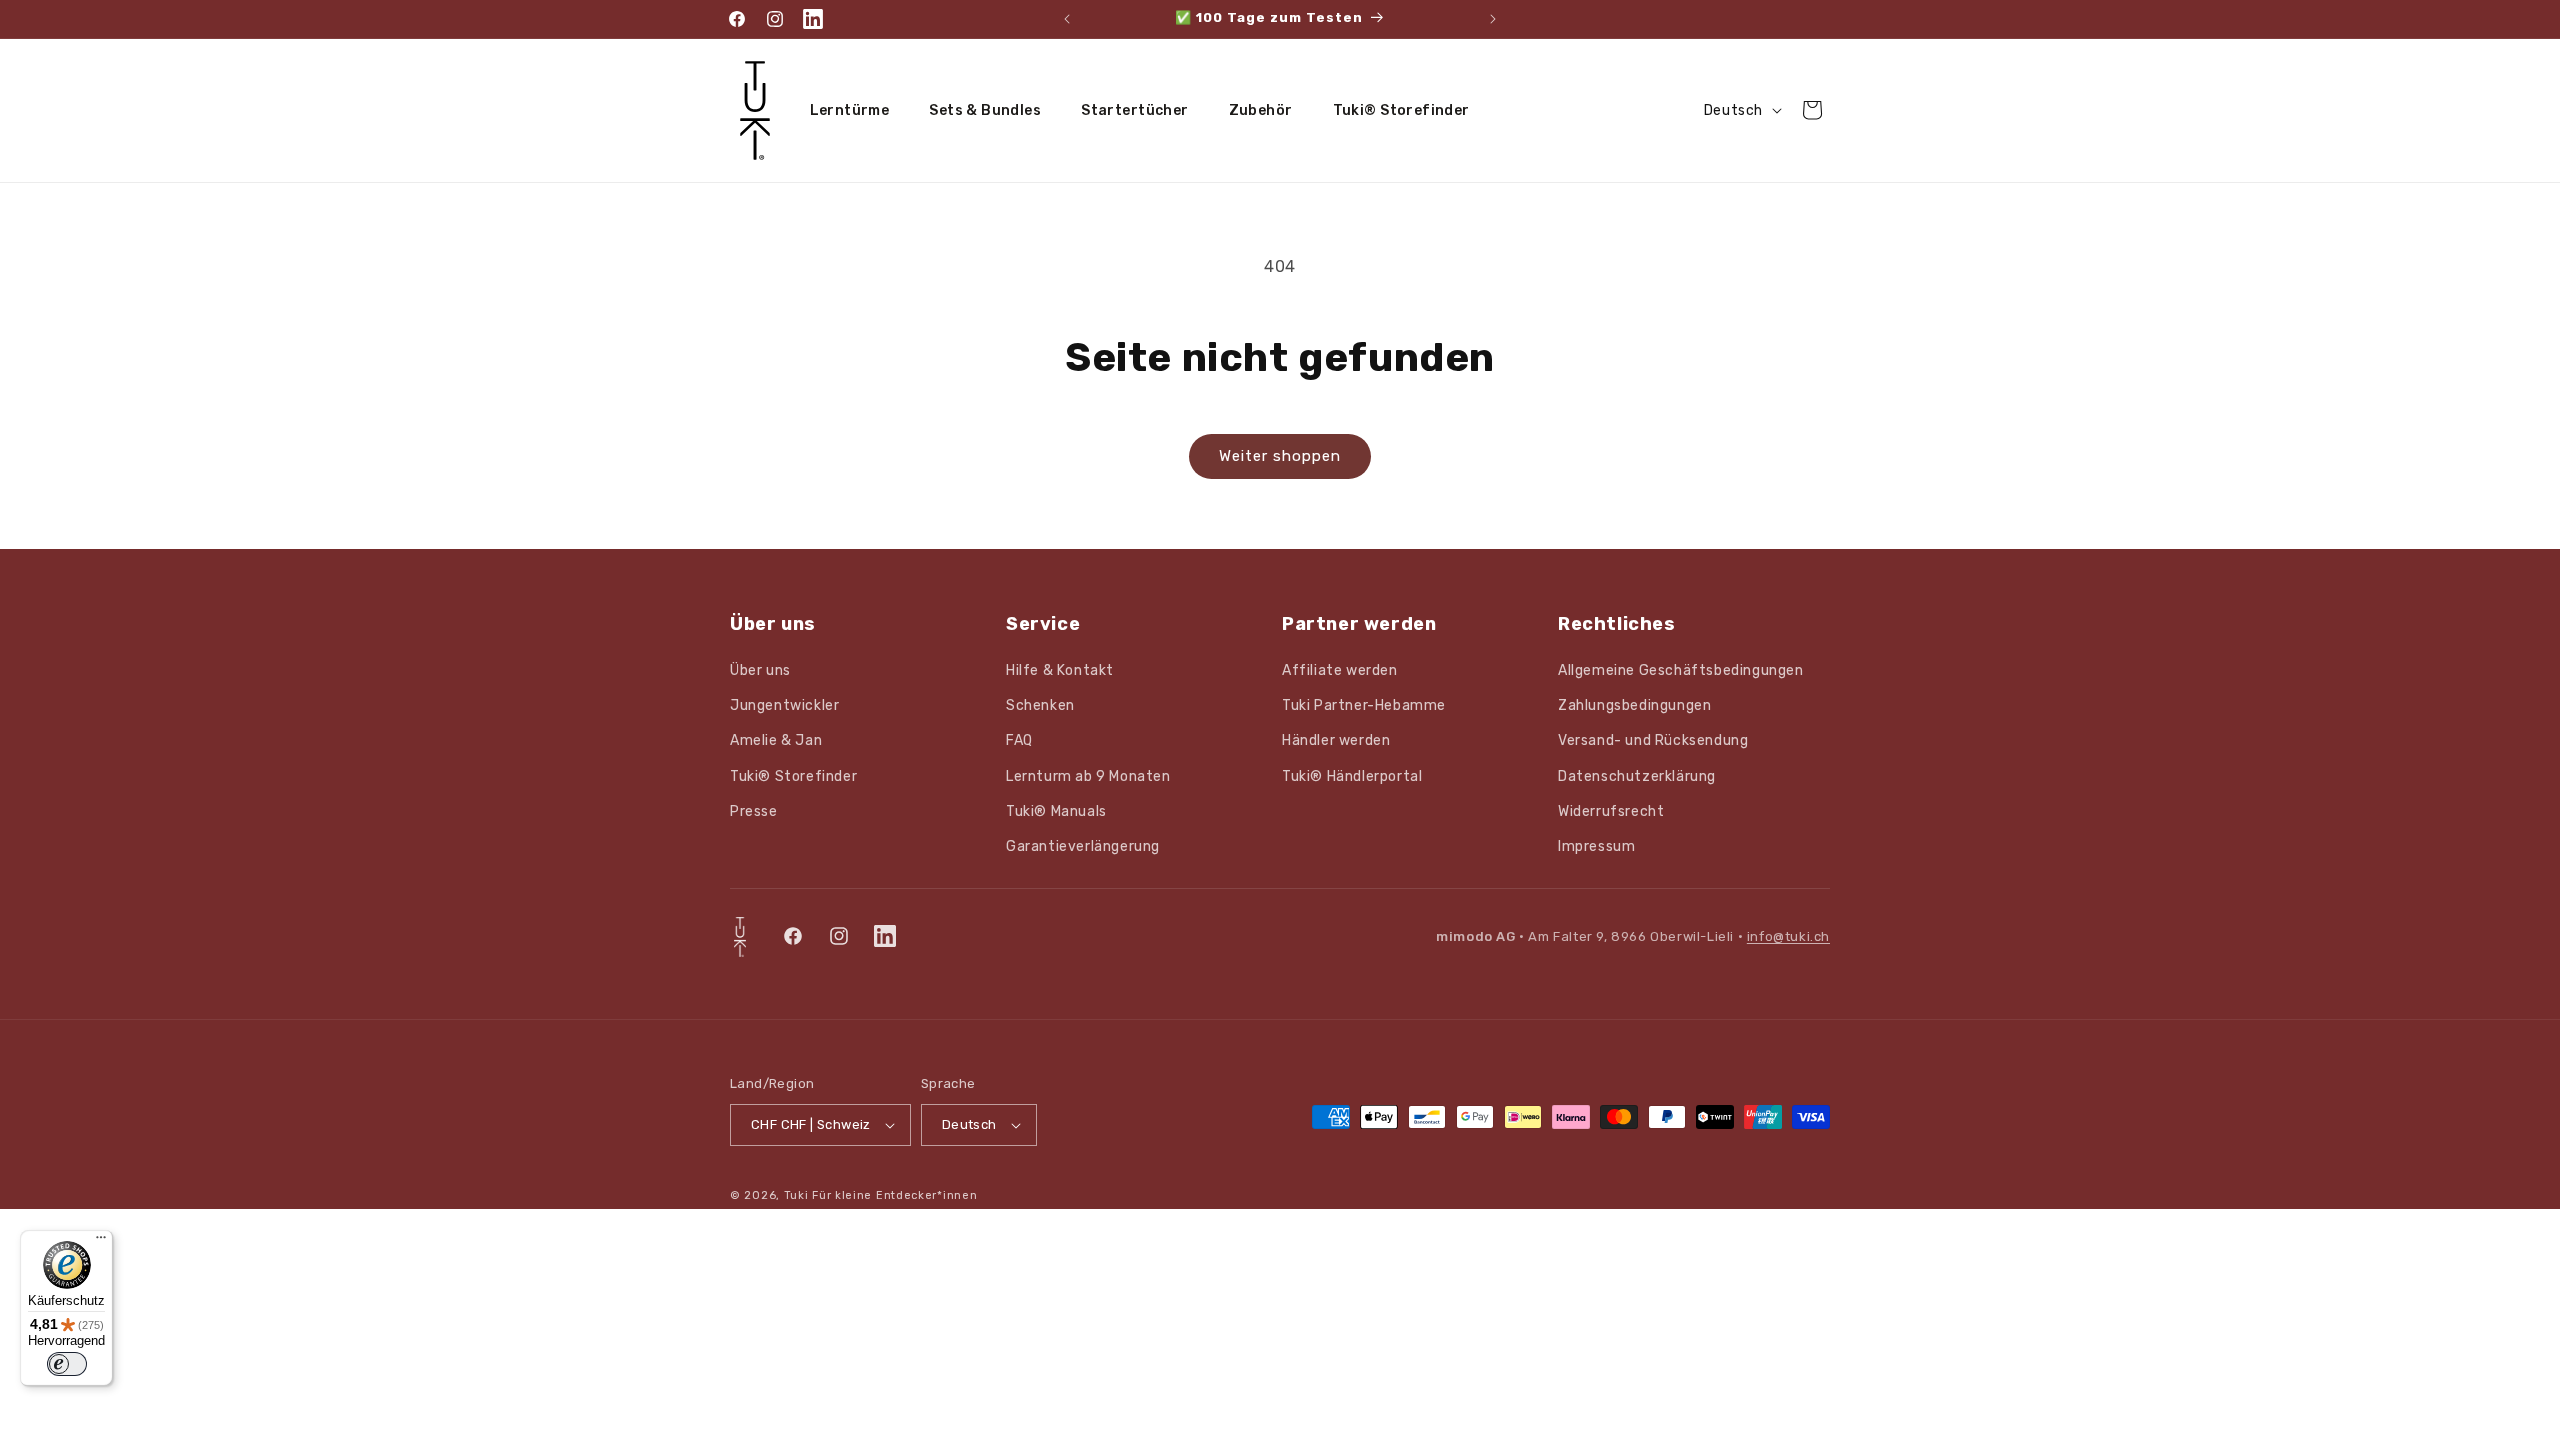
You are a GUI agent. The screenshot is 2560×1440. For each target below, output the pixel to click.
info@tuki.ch (1788, 936)
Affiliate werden (1340, 670)
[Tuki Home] (740, 937)
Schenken (1040, 705)
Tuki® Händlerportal (1352, 776)
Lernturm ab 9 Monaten (1088, 776)
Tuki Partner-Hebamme (1364, 705)
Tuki (796, 1195)
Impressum (1596, 846)
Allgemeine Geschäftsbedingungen (1681, 670)
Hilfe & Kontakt (1060, 670)
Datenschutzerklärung (1637, 776)
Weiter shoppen (1280, 456)
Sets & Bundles (985, 110)
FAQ (1019, 740)
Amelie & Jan (776, 740)
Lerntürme (850, 110)
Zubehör (1261, 110)
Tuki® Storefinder (1401, 110)
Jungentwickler (784, 705)
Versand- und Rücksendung (1653, 740)
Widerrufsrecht (1611, 811)
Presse (754, 811)
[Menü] (101, 1242)
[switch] (67, 1364)
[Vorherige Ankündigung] (1067, 19)
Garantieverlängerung (1083, 846)
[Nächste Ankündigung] (1493, 19)
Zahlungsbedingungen (1634, 705)
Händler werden (1336, 740)
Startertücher (1134, 110)
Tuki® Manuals (1056, 811)
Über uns (760, 670)
